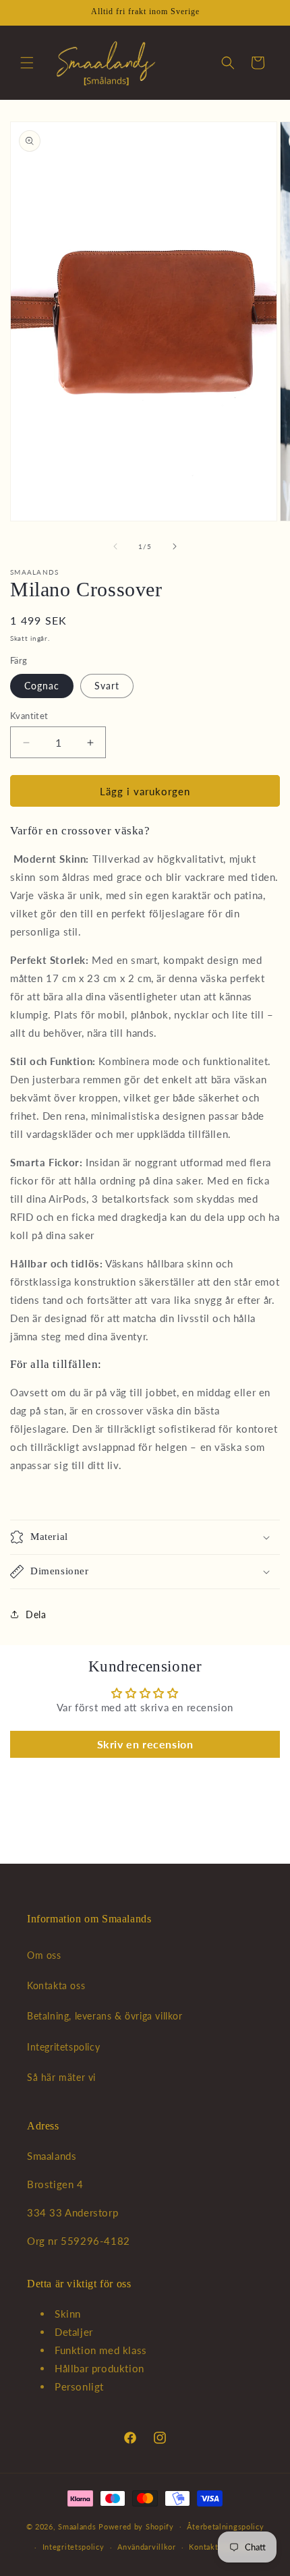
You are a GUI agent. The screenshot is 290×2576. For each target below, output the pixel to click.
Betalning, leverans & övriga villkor (105, 2016)
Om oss (44, 1955)
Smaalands (77, 2526)
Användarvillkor (147, 2547)
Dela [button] (36, 1614)
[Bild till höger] (175, 546)
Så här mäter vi (61, 2077)
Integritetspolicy (63, 2047)
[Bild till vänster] (115, 546)
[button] (27, 63)
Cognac (42, 686)
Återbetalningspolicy (225, 2526)
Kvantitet (29, 716)
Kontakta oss (56, 1985)
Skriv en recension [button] (145, 1744)
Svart (107, 686)
